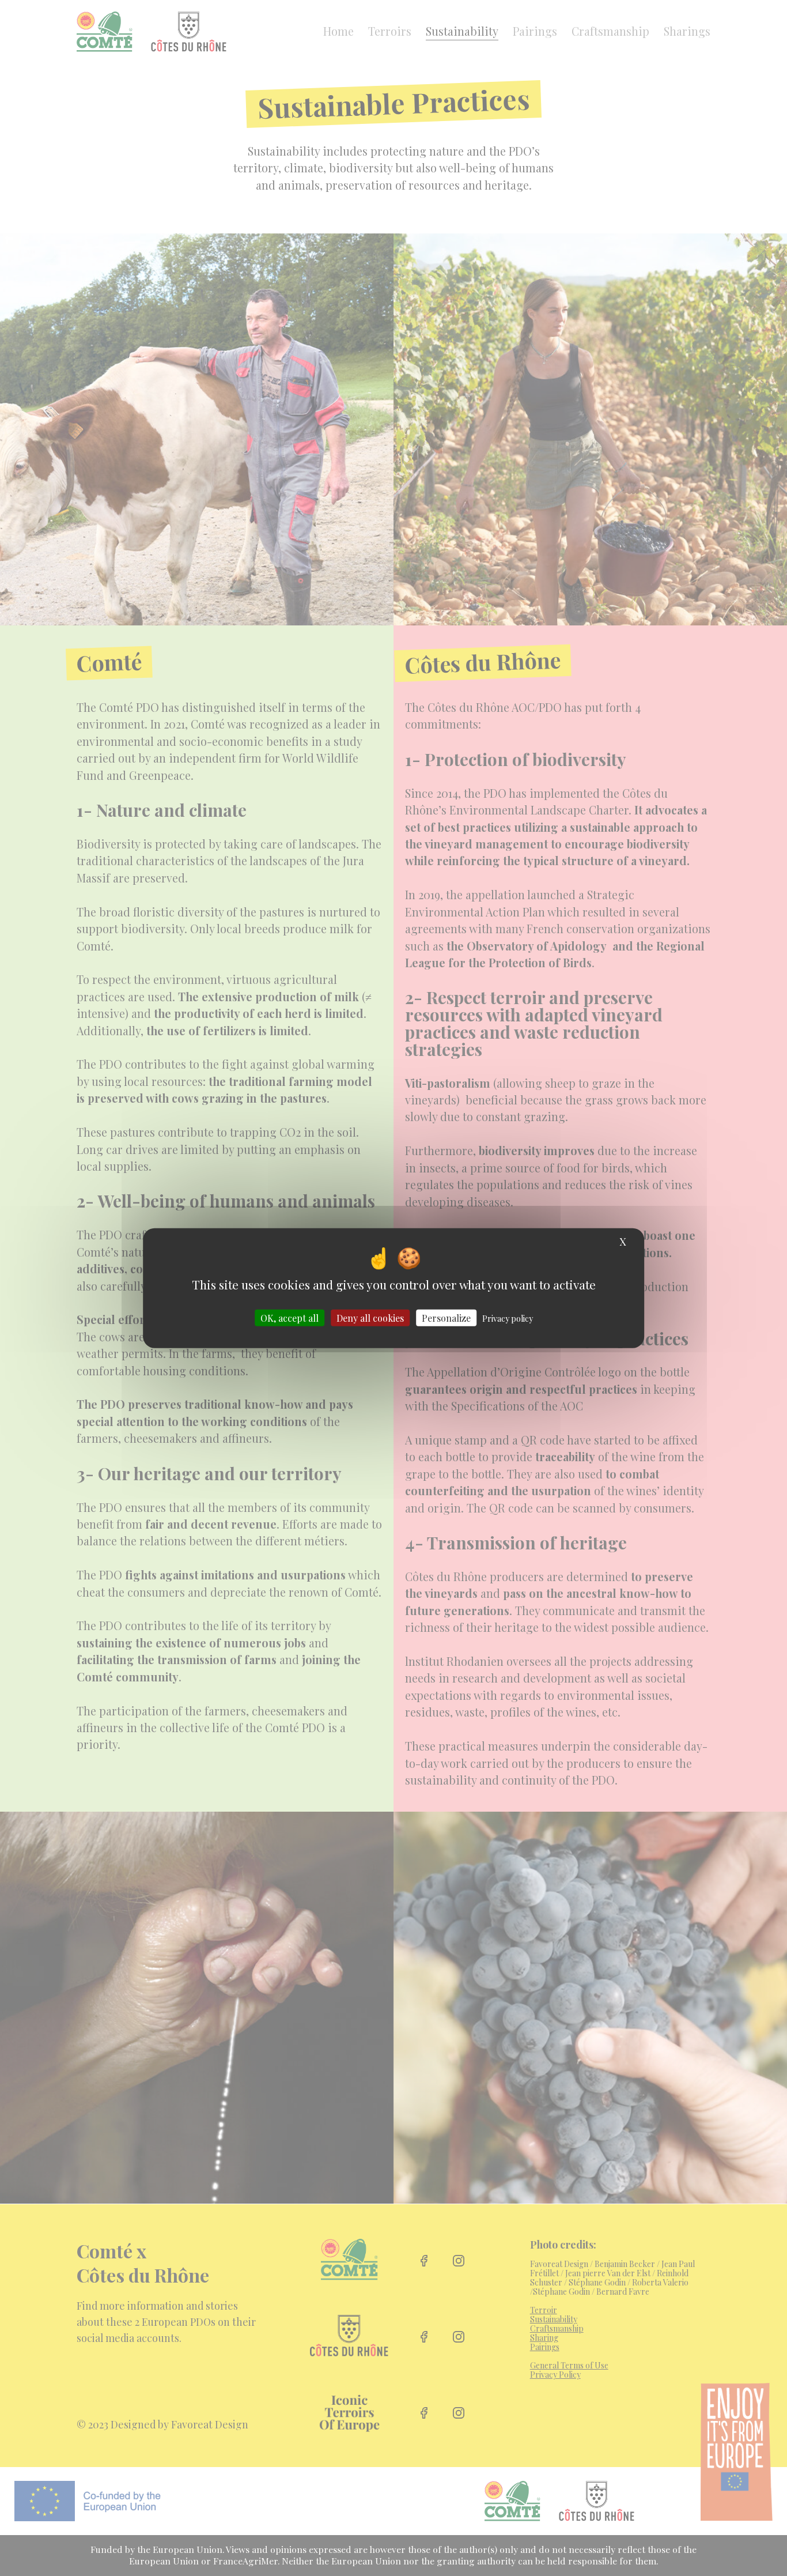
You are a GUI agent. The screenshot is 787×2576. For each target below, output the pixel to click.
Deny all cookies (370, 1318)
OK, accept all (290, 1318)
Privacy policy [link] (508, 1319)
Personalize (446, 1318)
